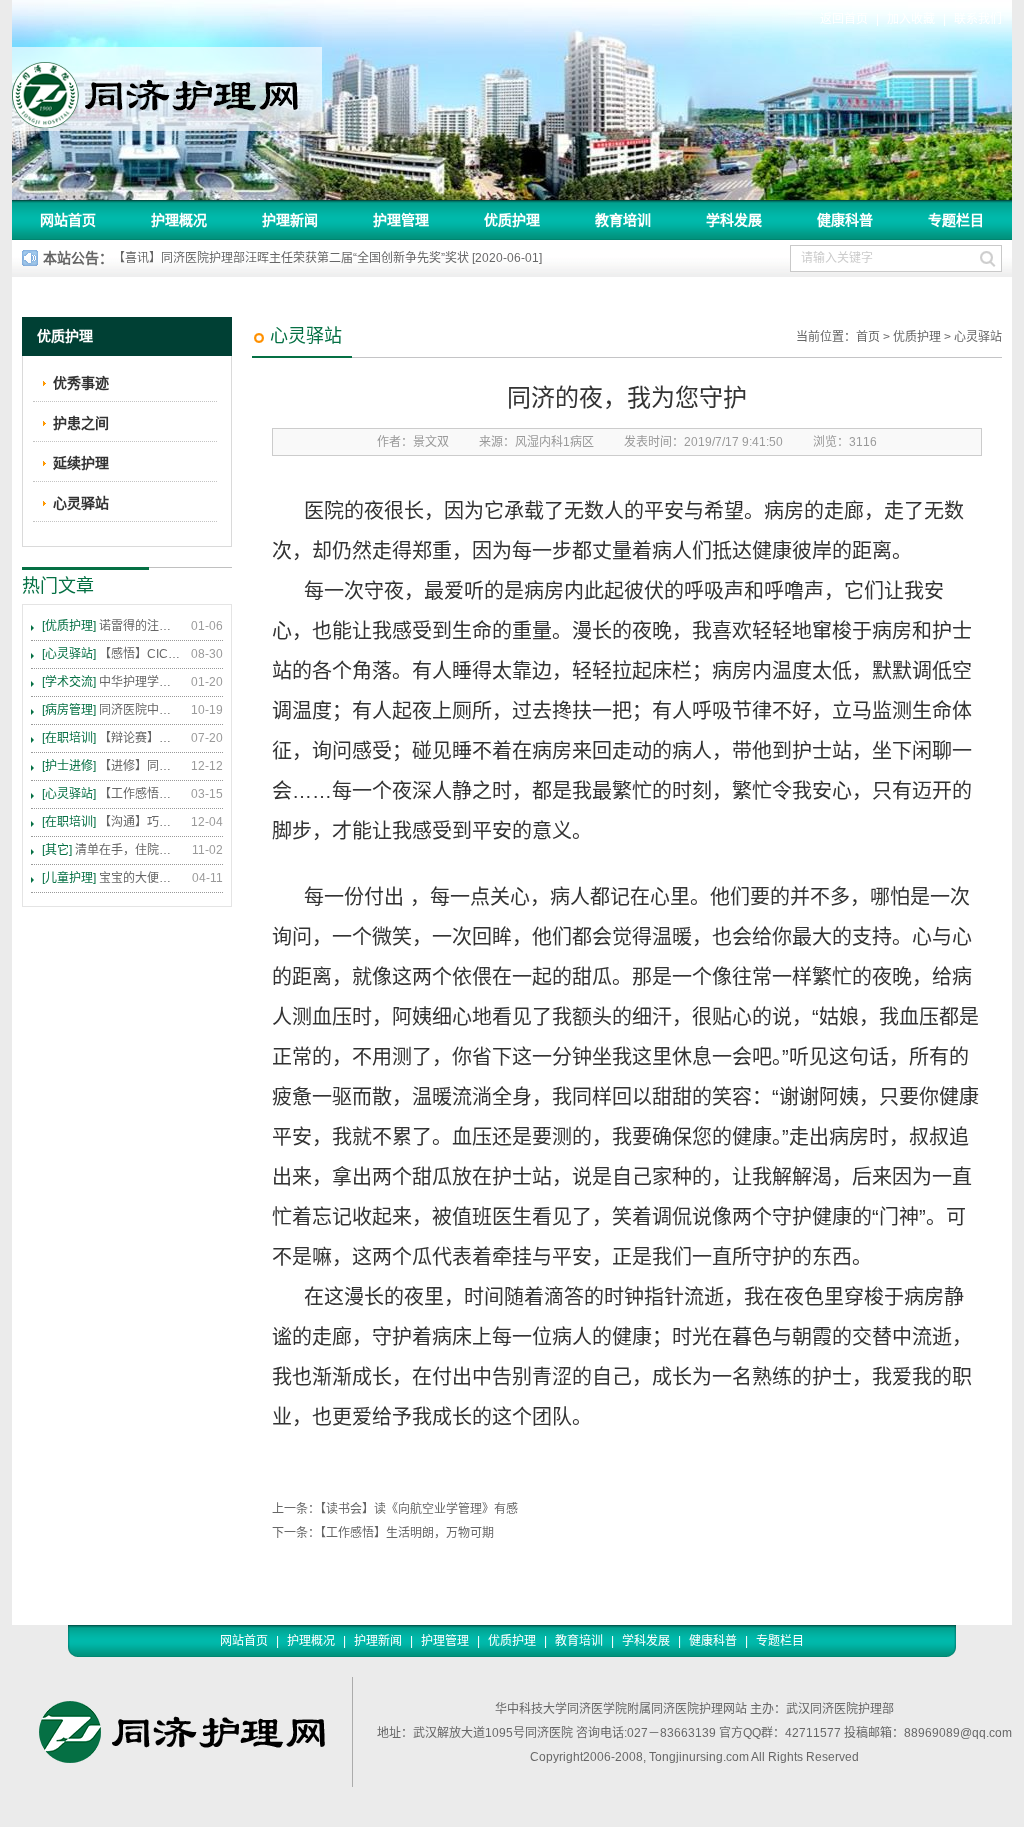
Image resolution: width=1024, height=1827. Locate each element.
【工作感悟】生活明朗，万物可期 (407, 1533)
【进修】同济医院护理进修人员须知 (112, 766)
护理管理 (401, 220)
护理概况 (179, 220)
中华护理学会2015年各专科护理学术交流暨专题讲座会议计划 (112, 682)
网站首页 (68, 220)
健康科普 (845, 220)
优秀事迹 (81, 383)
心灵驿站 (978, 337)
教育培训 (623, 220)
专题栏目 (956, 220)
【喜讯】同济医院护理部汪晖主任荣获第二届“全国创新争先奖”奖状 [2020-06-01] (327, 258)
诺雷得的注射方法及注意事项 (112, 626)
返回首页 (844, 19)
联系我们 (978, 19)
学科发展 (734, 220)
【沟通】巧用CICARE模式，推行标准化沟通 (112, 822)
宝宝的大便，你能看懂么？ (112, 878)
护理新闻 (290, 220)
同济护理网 (167, 89)
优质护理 (512, 220)
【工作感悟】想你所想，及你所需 (112, 794)
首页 (868, 337)
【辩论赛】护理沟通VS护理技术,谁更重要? (112, 738)
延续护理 (81, 463)
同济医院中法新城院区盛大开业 (112, 710)
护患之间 (81, 423)
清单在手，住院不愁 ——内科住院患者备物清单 (112, 850)
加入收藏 (911, 19)
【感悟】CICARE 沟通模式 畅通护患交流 (112, 654)
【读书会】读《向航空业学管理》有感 (419, 1509)
